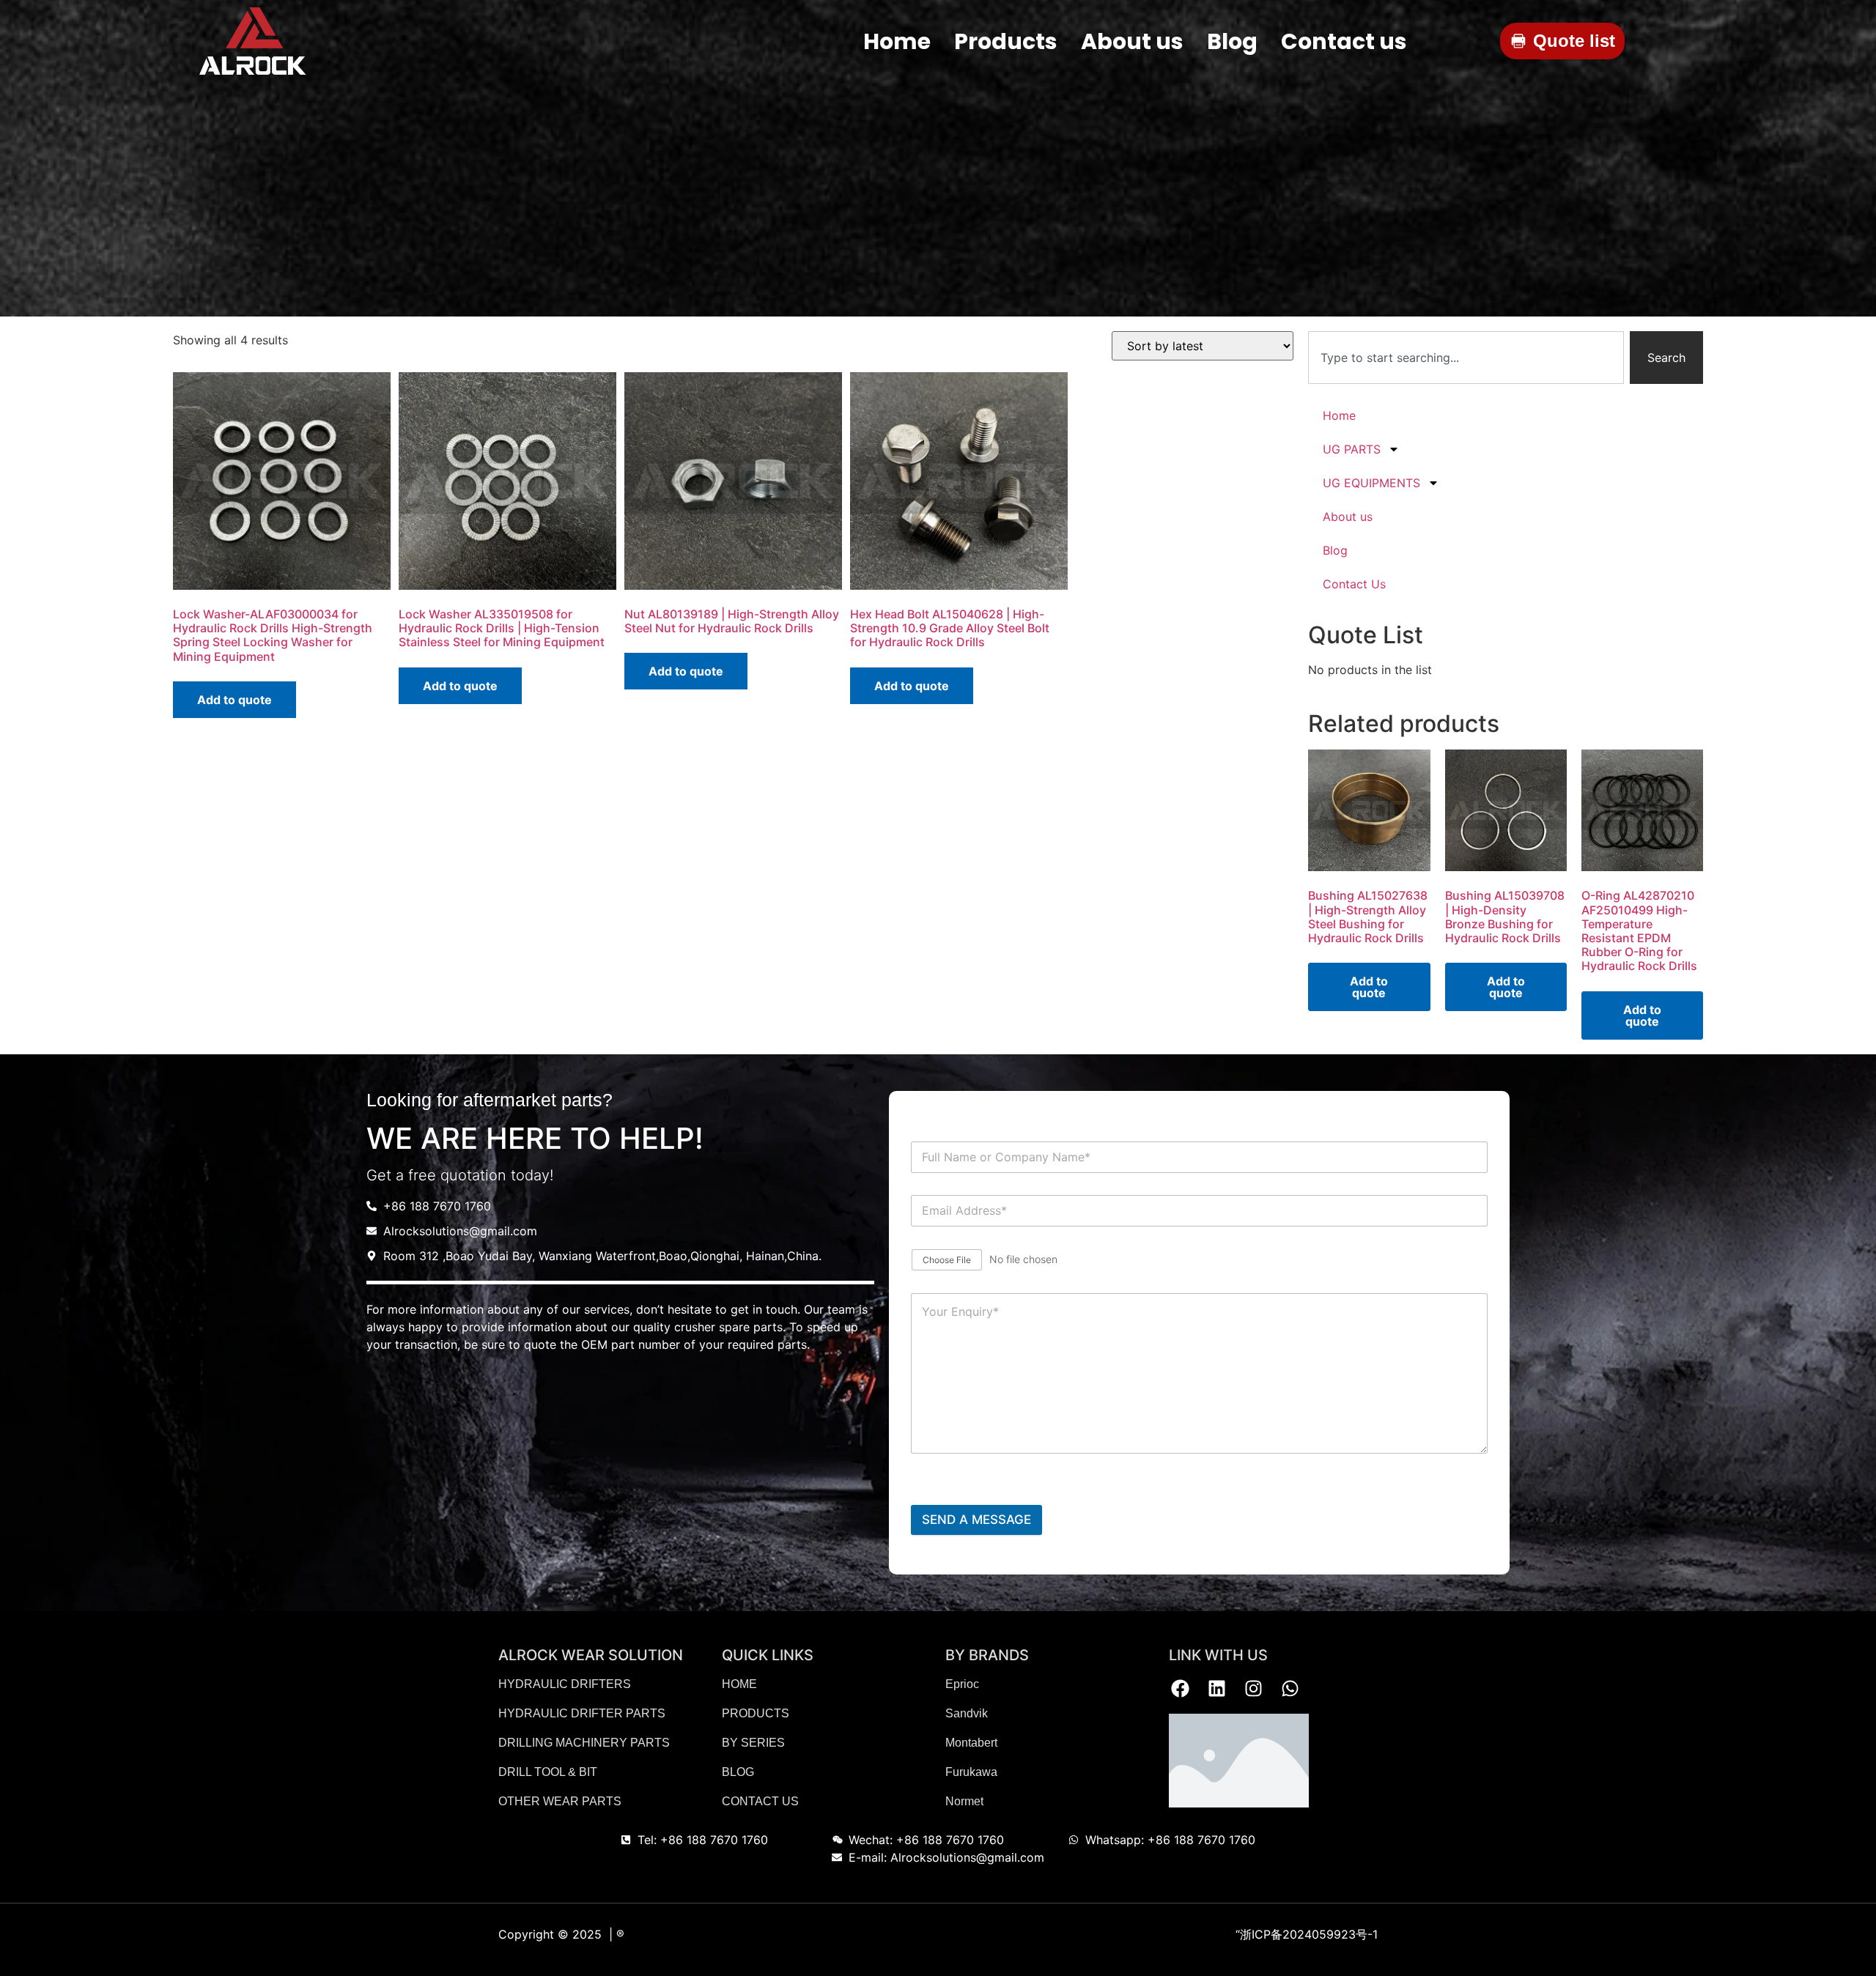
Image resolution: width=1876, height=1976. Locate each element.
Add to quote (234, 700)
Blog (1335, 550)
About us (1348, 517)
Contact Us (1354, 584)
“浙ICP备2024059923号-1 (1307, 1934)
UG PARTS (1352, 449)
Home (1339, 415)
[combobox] (1466, 358)
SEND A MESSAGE (976, 1520)
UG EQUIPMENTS (1371, 483)
